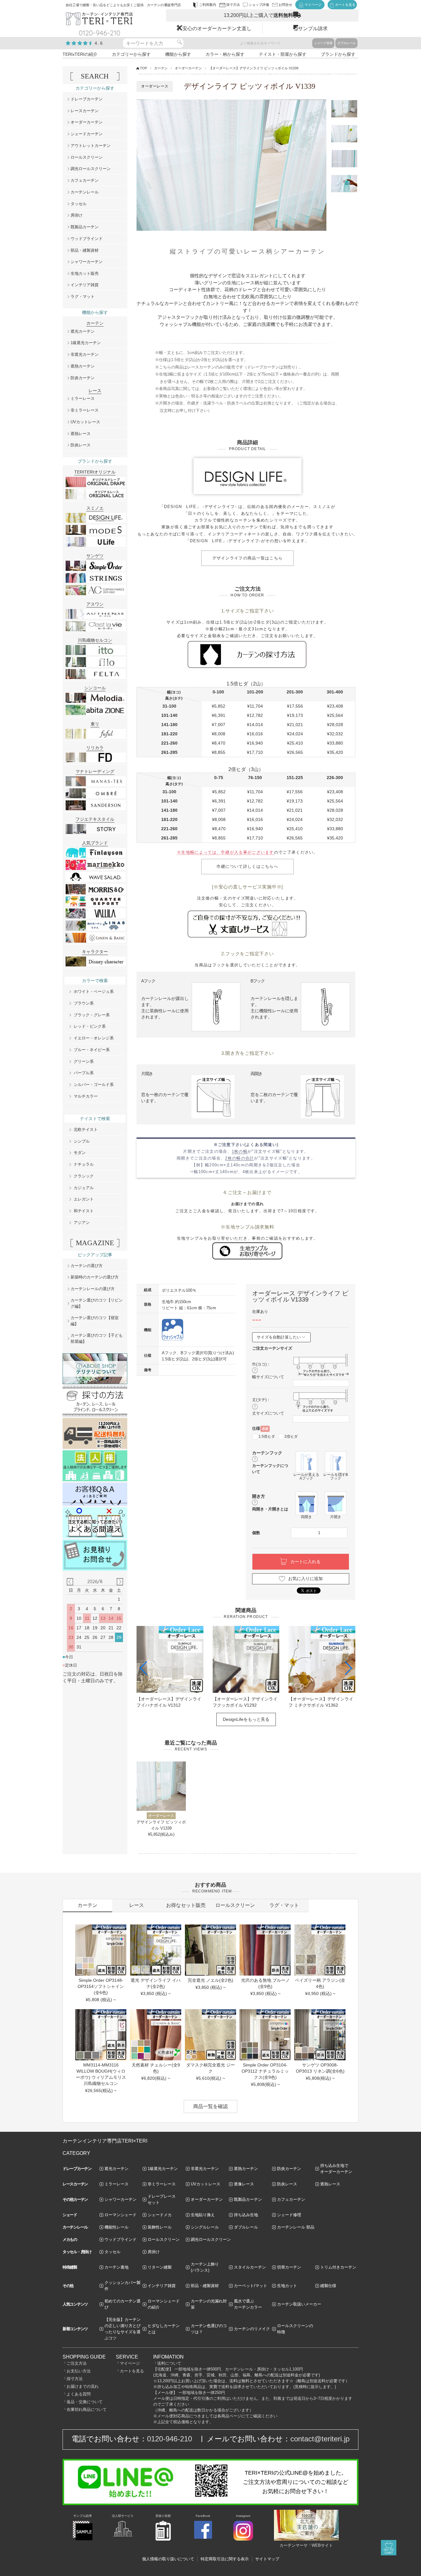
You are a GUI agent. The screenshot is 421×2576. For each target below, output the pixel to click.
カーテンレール (85, 192)
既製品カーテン (85, 227)
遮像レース (244, 2184)
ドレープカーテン (87, 99)
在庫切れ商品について (87, 2409)
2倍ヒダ (291, 1436)
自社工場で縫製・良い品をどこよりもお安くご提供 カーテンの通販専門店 (123, 5)
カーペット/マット (251, 2286)
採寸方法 (75, 2379)
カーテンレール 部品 (296, 2227)
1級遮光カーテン (86, 343)
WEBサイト (322, 2545)
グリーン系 (84, 1061)
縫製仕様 (328, 2286)
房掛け (77, 215)
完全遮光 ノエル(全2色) (211, 1980)
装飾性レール (160, 2227)
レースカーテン (85, 111)
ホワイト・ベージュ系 (94, 991)
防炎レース (81, 445)
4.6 (99, 43)
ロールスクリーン (87, 157)
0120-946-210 (170, 2439)
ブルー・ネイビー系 (92, 1050)
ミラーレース (83, 398)
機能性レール (116, 2227)
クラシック (84, 1176)
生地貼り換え (203, 2215)
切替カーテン (289, 2267)
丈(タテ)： (261, 1400)
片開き (336, 1517)
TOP (143, 68)
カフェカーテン (85, 180)
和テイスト (84, 1211)
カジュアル (84, 1188)
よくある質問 (79, 2394)
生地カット (287, 2286)
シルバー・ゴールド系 (94, 1085)
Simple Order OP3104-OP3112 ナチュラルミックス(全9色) (265, 2071)
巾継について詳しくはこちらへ (247, 866)
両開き (306, 1517)
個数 (256, 1533)
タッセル (79, 204)
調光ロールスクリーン (91, 169)
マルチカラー (86, 1096)
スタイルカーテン (250, 2267)
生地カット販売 (85, 273)
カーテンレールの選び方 (93, 1289)
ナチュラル (84, 1164)
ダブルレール (346, 43)
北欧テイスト (86, 1130)
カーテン (161, 68)
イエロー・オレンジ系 (94, 1038)
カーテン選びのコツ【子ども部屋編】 (97, 1338)
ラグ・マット (83, 297)
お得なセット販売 (186, 1905)
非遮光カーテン (85, 354)
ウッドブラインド (87, 239)
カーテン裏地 (116, 2267)
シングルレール (205, 2227)
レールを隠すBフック (336, 1476)
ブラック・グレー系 (92, 1015)
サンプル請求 (313, 28)
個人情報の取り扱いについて (168, 2559)
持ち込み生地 (246, 2215)
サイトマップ (267, 2559)
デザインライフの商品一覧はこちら (248, 558)
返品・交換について (85, 2402)
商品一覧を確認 (211, 2106)
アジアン (82, 1223)
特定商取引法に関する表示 (225, 2559)
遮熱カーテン (83, 366)
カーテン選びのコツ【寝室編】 (95, 1321)
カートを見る (132, 2371)
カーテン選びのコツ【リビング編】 (97, 1303)
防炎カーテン (83, 378)
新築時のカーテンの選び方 (95, 1277)
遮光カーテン (83, 331)
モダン (80, 1153)
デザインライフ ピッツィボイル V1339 (161, 1825)
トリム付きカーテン (338, 2267)
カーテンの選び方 (87, 1266)
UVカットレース (85, 422)
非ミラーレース (85, 410)
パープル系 (84, 1073)
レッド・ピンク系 (90, 1026)
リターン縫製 (160, 2267)
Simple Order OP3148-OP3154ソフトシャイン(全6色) (101, 1986)
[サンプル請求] (83, 2539)
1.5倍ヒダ (267, 1436)
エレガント (84, 1199)
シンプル (82, 1141)
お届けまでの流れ (83, 2386)
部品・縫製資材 (85, 250)
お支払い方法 (79, 2371)
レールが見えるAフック (306, 1476)
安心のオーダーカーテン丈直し (217, 28)
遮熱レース (81, 434)
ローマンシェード (121, 2215)
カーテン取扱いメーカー (299, 2304)
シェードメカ (160, 2215)
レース (137, 1905)
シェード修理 (289, 2215)
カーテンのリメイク (252, 2329)
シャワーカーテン (87, 262)
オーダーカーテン (188, 68)
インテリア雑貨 (85, 285)
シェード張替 (323, 43)
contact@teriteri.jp (320, 2439)
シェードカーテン (87, 134)
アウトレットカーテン (91, 146)
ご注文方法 (77, 2363)
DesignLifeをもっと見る (246, 1719)
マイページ (130, 2363)
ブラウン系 (84, 1003)
